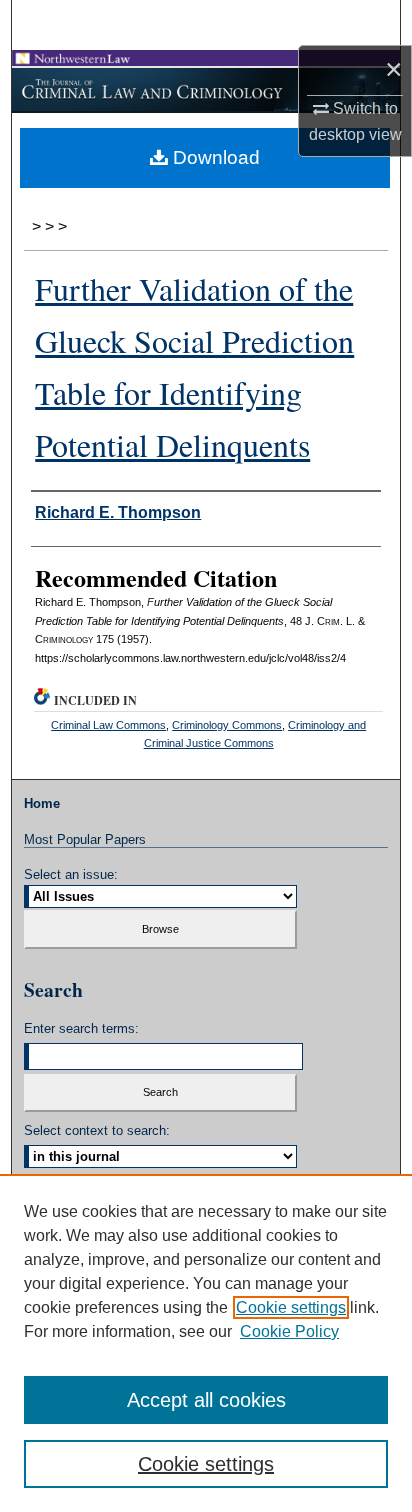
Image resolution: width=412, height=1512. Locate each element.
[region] (206, 1343)
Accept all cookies (206, 1400)
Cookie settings (291, 1307)
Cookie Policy (289, 1331)
